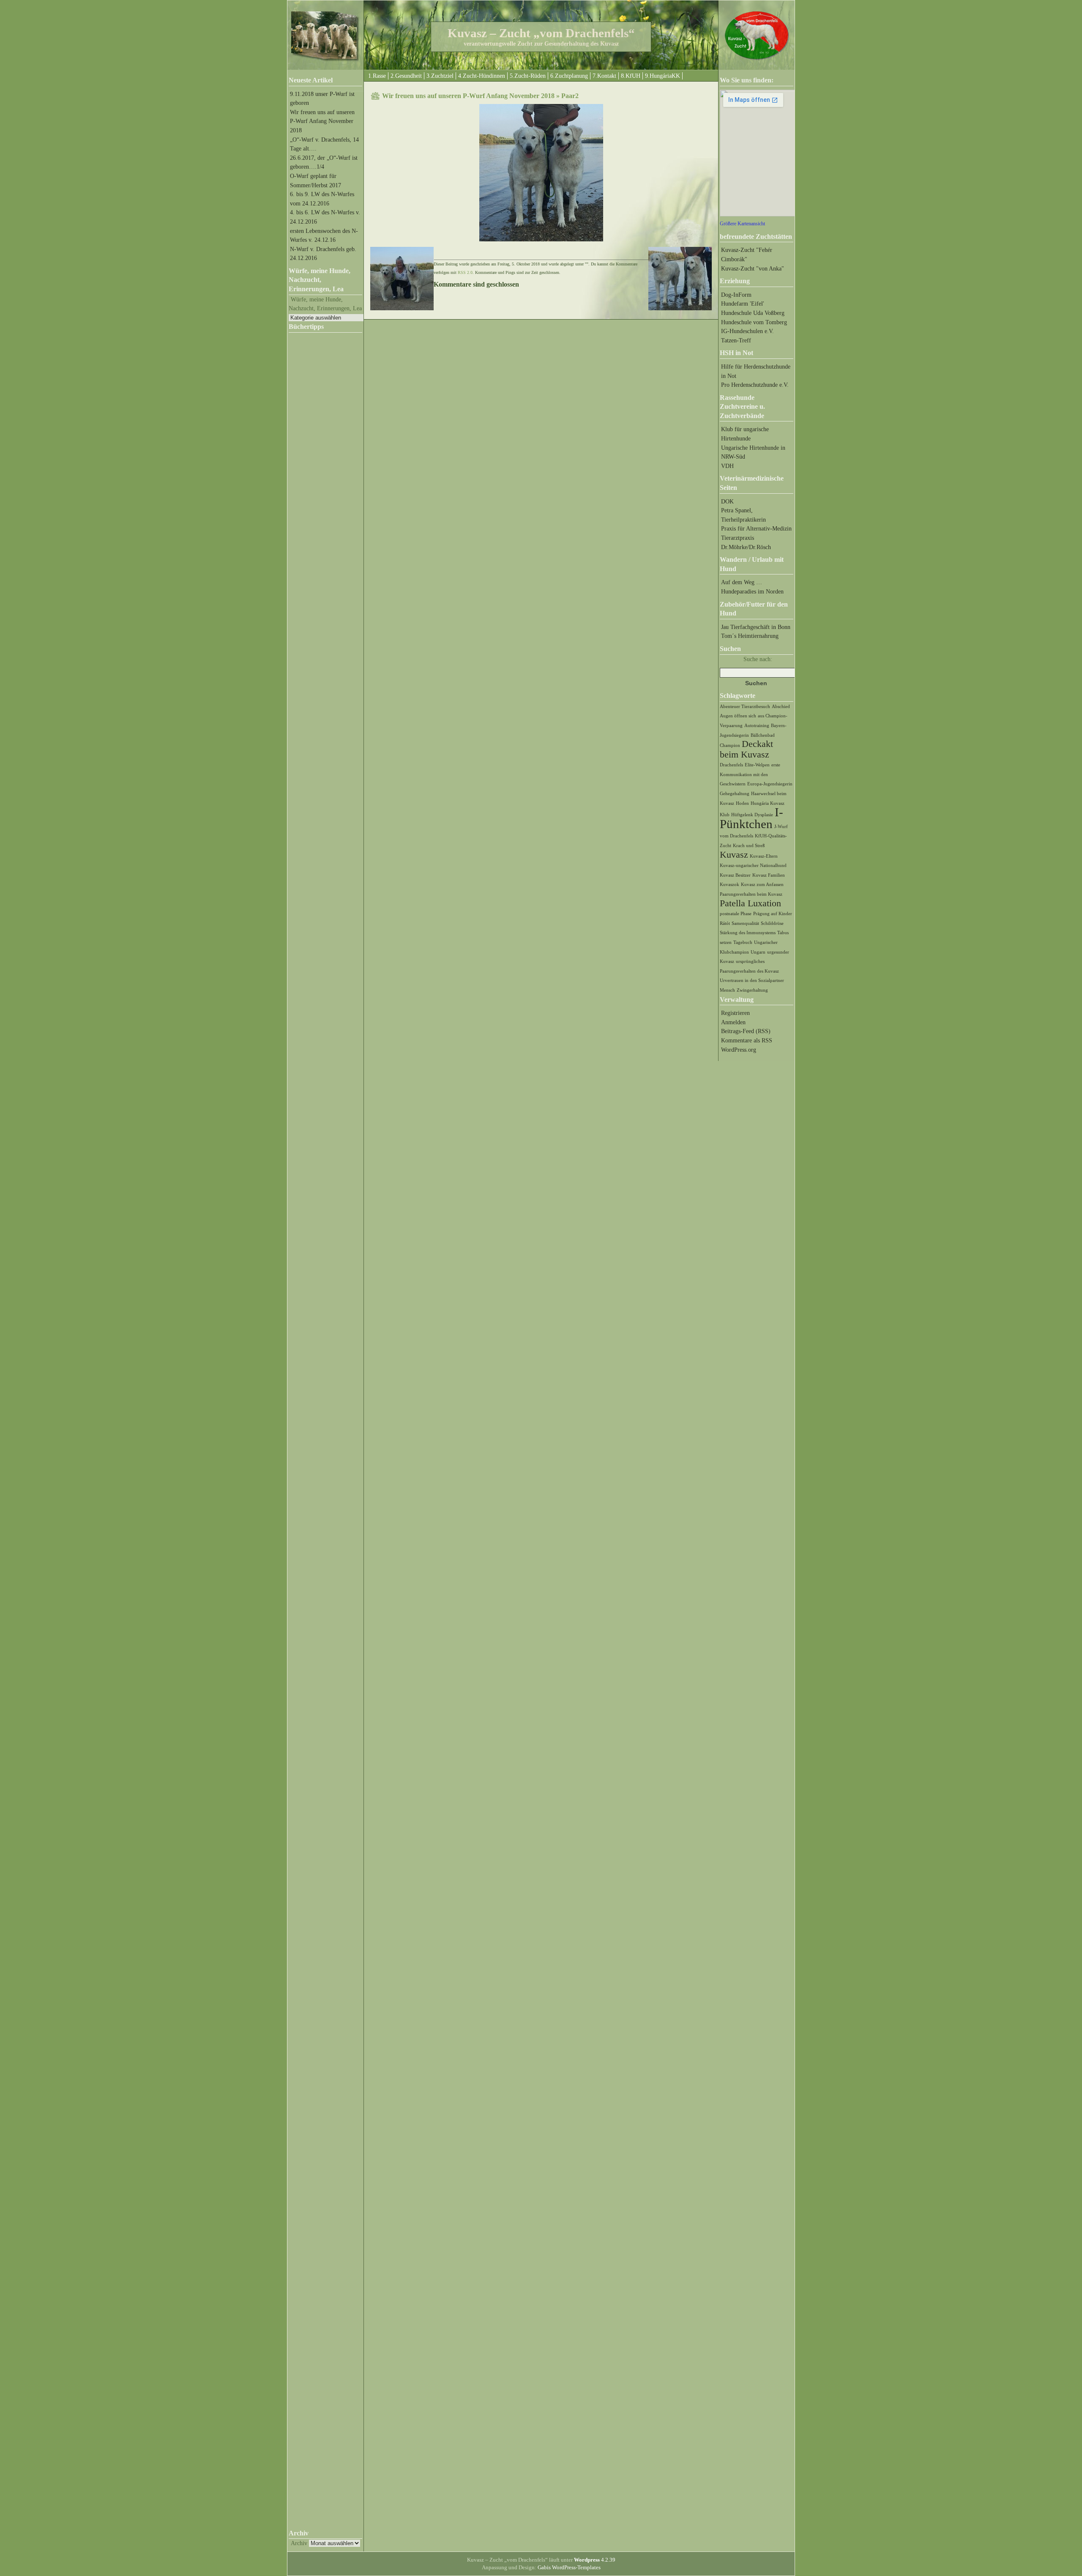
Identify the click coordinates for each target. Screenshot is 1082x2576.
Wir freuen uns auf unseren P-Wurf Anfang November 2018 (322, 121)
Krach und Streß (749, 846)
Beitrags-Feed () (746, 1031)
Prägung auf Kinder (773, 914)
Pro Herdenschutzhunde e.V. (755, 385)
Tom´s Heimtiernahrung (750, 636)
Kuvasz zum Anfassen (762, 885)
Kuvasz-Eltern (764, 856)
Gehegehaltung (735, 794)
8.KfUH (631, 76)
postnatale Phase (736, 914)
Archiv (299, 2543)
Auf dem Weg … (742, 582)
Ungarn (758, 952)
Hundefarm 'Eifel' (743, 304)
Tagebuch (743, 942)
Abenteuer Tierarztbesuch (745, 707)
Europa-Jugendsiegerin (770, 784)
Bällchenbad (763, 735)
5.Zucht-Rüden (528, 76)
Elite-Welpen (757, 765)
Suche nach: (758, 659)
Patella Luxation (750, 903)
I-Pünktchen (751, 818)
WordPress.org (739, 1050)
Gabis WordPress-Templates (569, 2567)
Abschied (781, 707)
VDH (727, 466)
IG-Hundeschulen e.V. (747, 331)
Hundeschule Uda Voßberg (753, 313)
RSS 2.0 (465, 272)
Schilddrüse (772, 923)
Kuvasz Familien (769, 875)
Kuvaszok (730, 885)
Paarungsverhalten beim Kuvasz (751, 894)
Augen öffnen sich (738, 716)
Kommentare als (747, 1040)
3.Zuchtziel (440, 76)
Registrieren (735, 1013)
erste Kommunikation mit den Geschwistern (750, 774)
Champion (730, 745)
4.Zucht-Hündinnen (482, 76)
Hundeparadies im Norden (752, 591)
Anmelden (733, 1022)
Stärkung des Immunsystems (748, 933)
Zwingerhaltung (752, 990)
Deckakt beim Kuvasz (746, 749)
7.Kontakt (604, 76)
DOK (727, 501)
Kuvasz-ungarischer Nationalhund (753, 866)
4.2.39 (595, 2560)
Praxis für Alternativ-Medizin (756, 528)
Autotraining (757, 726)
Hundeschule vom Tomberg (754, 322)
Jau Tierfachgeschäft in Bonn (756, 627)
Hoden (742, 803)
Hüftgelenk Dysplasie (752, 815)
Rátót (725, 923)
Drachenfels (731, 765)
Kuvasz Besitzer (735, 875)
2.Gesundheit (406, 76)
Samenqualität (745, 923)
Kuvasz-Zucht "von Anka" (753, 268)
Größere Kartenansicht (742, 224)
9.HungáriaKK (663, 76)
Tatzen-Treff (736, 340)
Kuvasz (734, 855)
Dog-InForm (736, 295)
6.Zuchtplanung (569, 76)
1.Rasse (377, 76)
